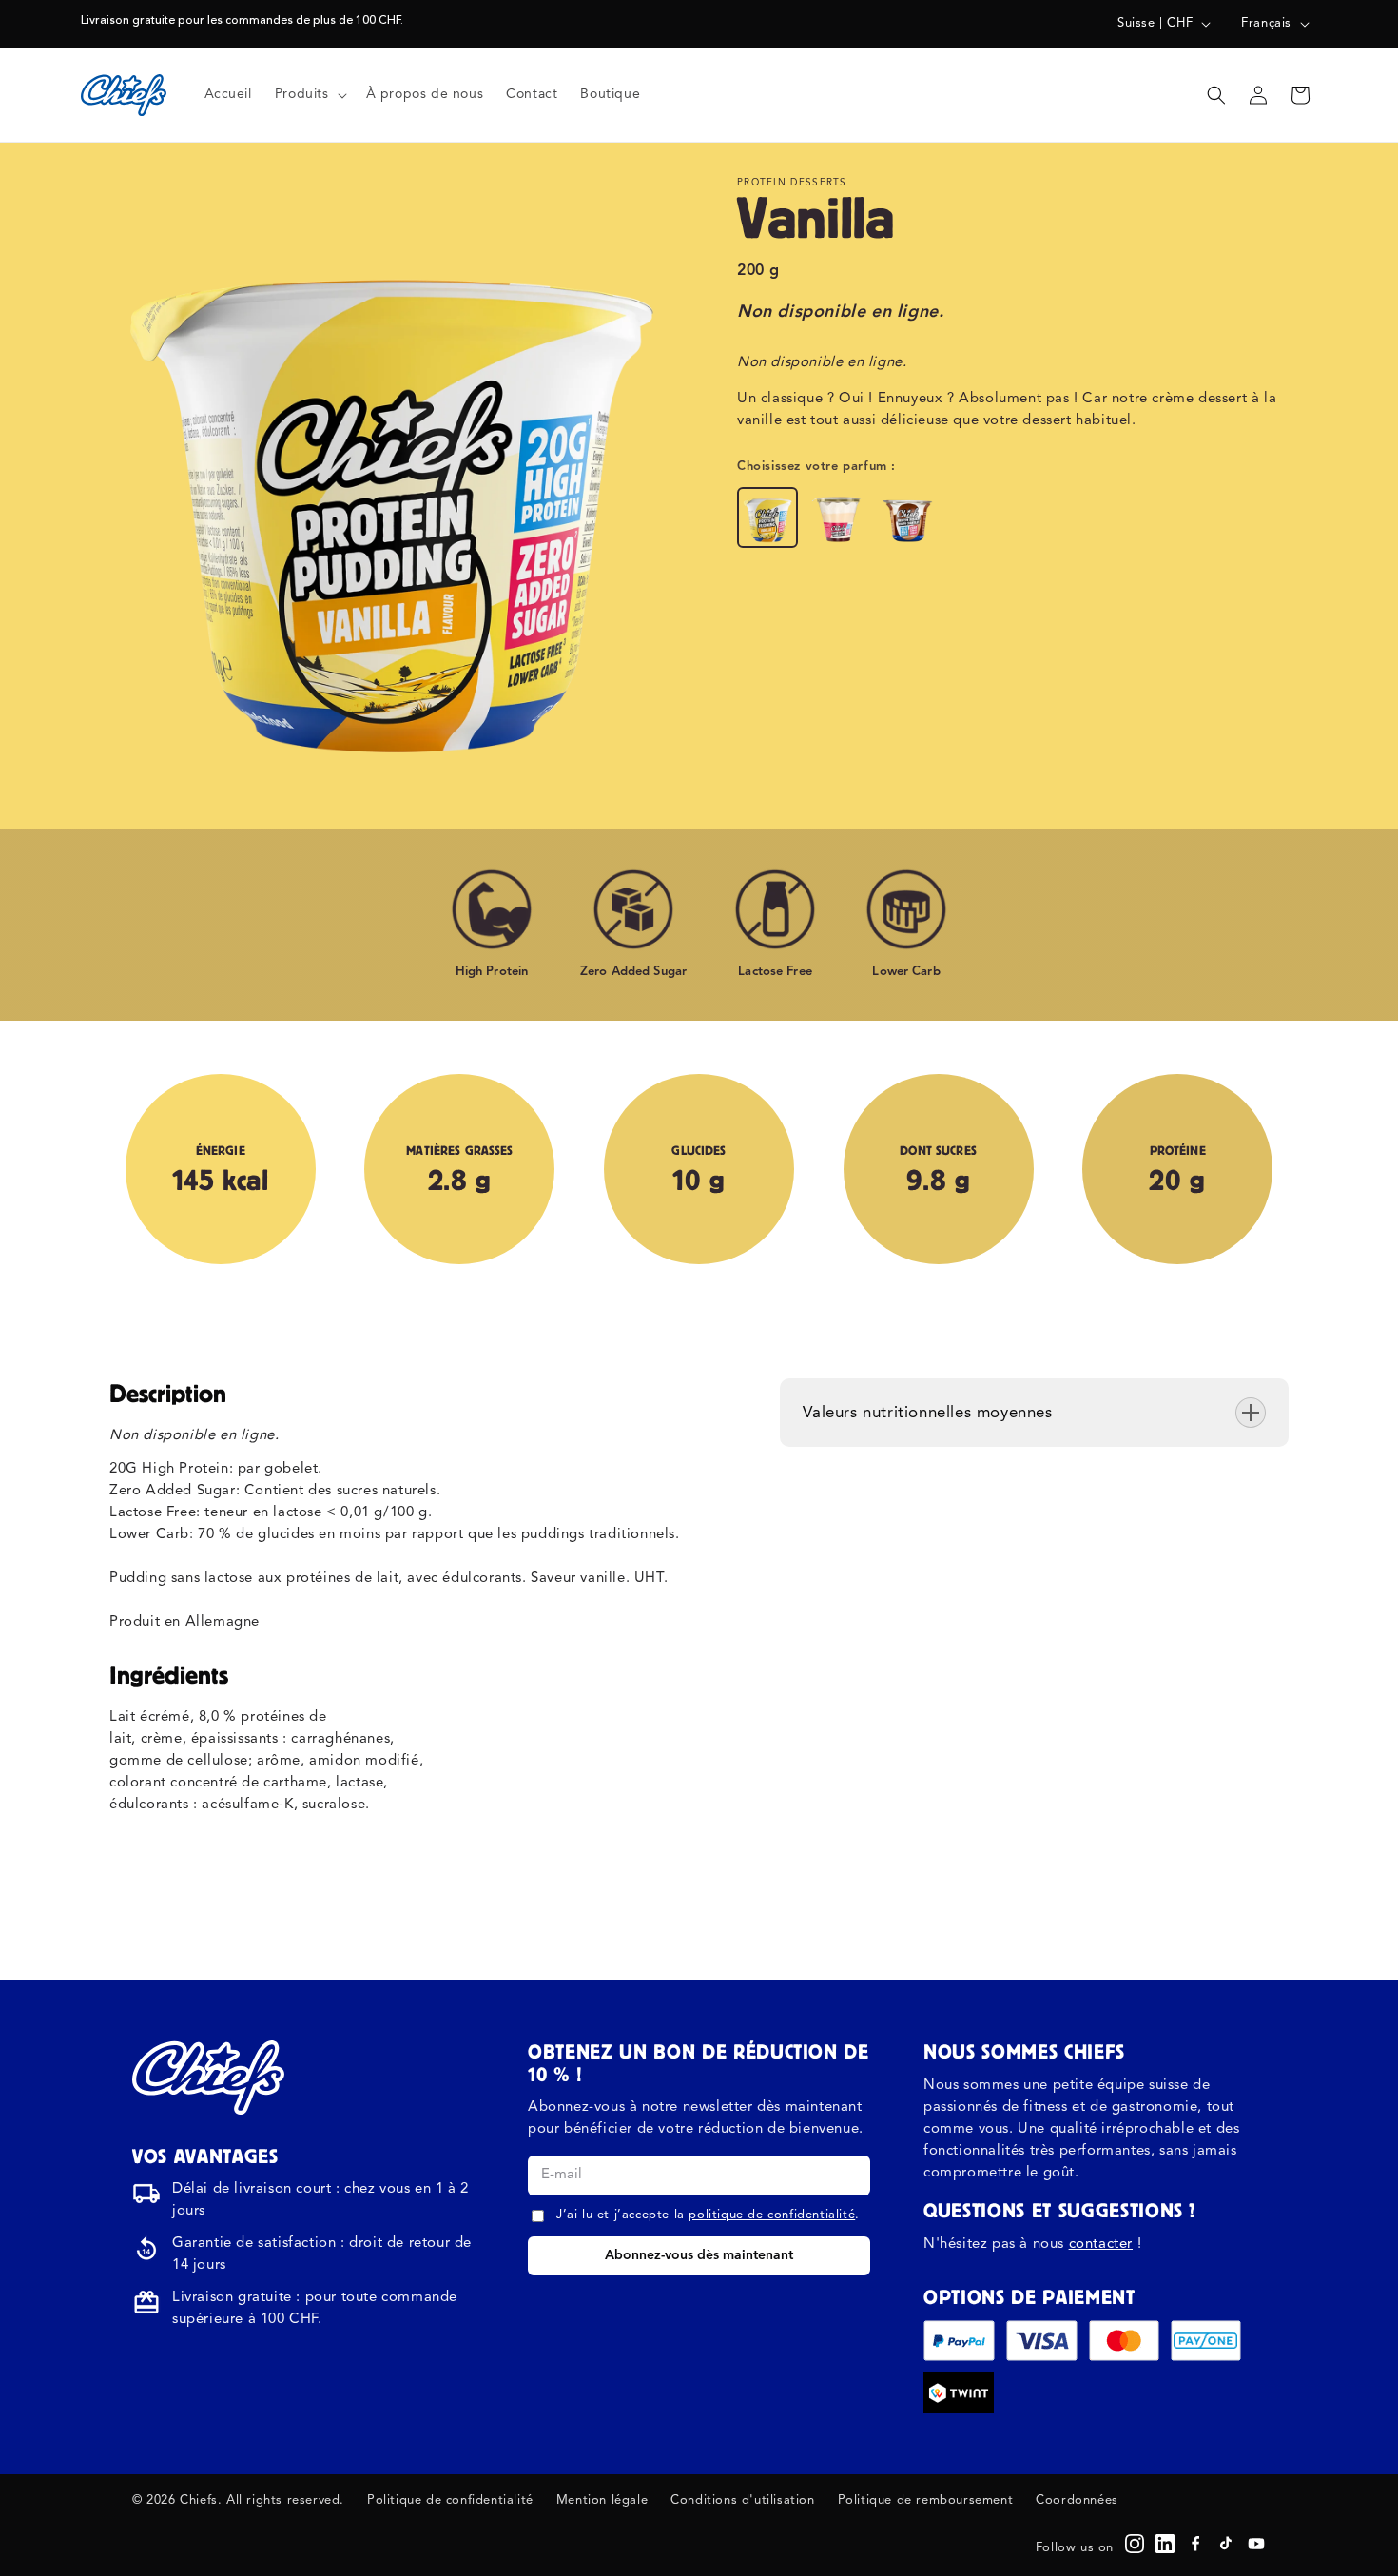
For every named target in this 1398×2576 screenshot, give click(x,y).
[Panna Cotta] (838, 517)
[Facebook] (1195, 2544)
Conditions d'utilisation (742, 2500)
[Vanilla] (767, 517)
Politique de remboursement (926, 2500)
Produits (302, 94)
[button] (309, 94)
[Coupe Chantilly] (908, 517)
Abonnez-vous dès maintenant (699, 2255)
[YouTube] (1256, 2544)
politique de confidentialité (772, 2215)
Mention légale (602, 2500)
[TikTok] (1226, 2544)
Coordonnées (1077, 2500)
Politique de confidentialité (450, 2500)
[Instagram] (1135, 2544)
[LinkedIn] (1165, 2544)
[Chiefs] (208, 2078)
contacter (1101, 2244)
